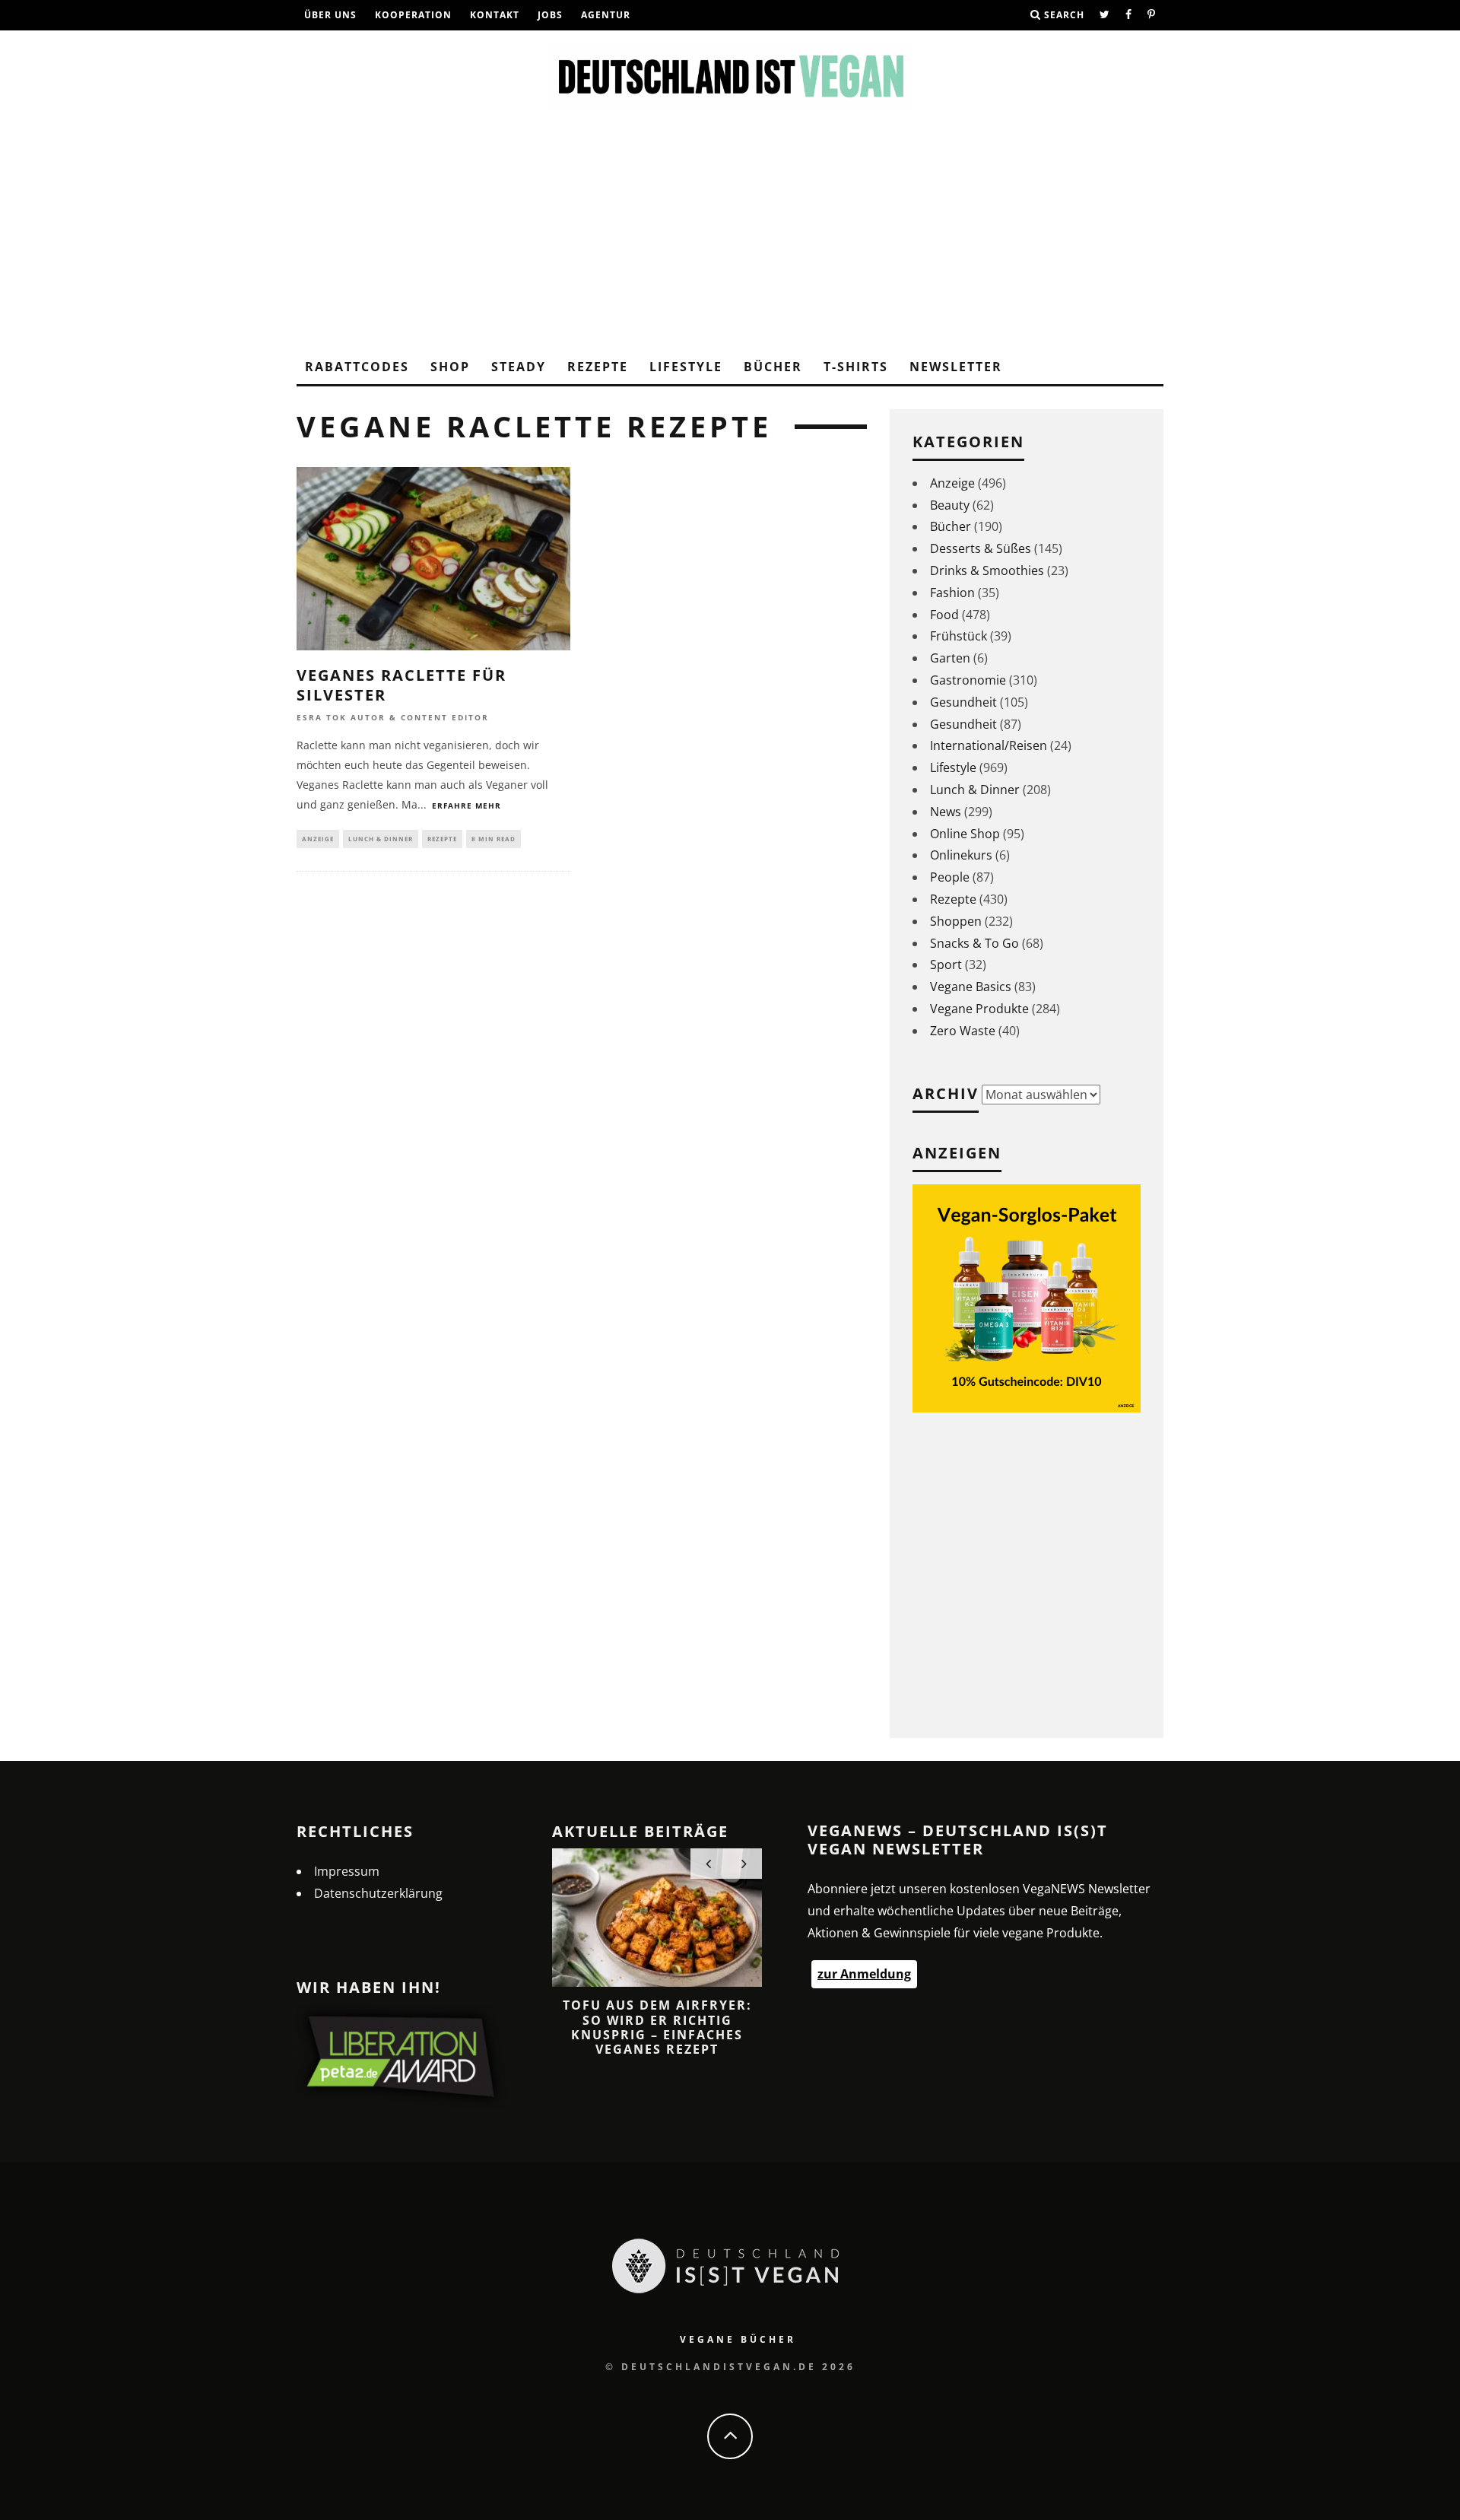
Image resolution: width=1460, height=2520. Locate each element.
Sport (946, 964)
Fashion (952, 593)
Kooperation (413, 15)
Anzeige (318, 839)
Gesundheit (963, 702)
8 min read (494, 839)
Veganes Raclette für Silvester (401, 685)
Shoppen (956, 921)
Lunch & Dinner (381, 839)
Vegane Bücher (738, 2339)
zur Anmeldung (864, 1974)
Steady (519, 367)
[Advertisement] (730, 236)
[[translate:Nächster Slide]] (744, 1864)
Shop (450, 367)
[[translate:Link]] (1105, 15)
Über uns (330, 15)
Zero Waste (963, 1031)
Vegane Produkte (979, 1009)
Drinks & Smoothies (987, 570)
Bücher (773, 367)
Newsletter (956, 367)
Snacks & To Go (974, 943)
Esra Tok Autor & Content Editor (393, 717)
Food (944, 615)
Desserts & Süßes (981, 548)
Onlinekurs (961, 855)
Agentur (606, 15)
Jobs (550, 15)
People (950, 877)
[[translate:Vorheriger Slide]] (708, 1864)
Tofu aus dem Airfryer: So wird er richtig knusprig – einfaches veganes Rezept (657, 2027)
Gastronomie (968, 680)
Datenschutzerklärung (378, 1893)
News (946, 812)
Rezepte (598, 367)
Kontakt (495, 15)
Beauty (950, 505)
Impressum (347, 1871)
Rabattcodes (357, 367)
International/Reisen (989, 745)
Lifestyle (686, 367)
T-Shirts (856, 367)
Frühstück (959, 636)
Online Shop (965, 834)
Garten (950, 658)
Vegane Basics (971, 987)
